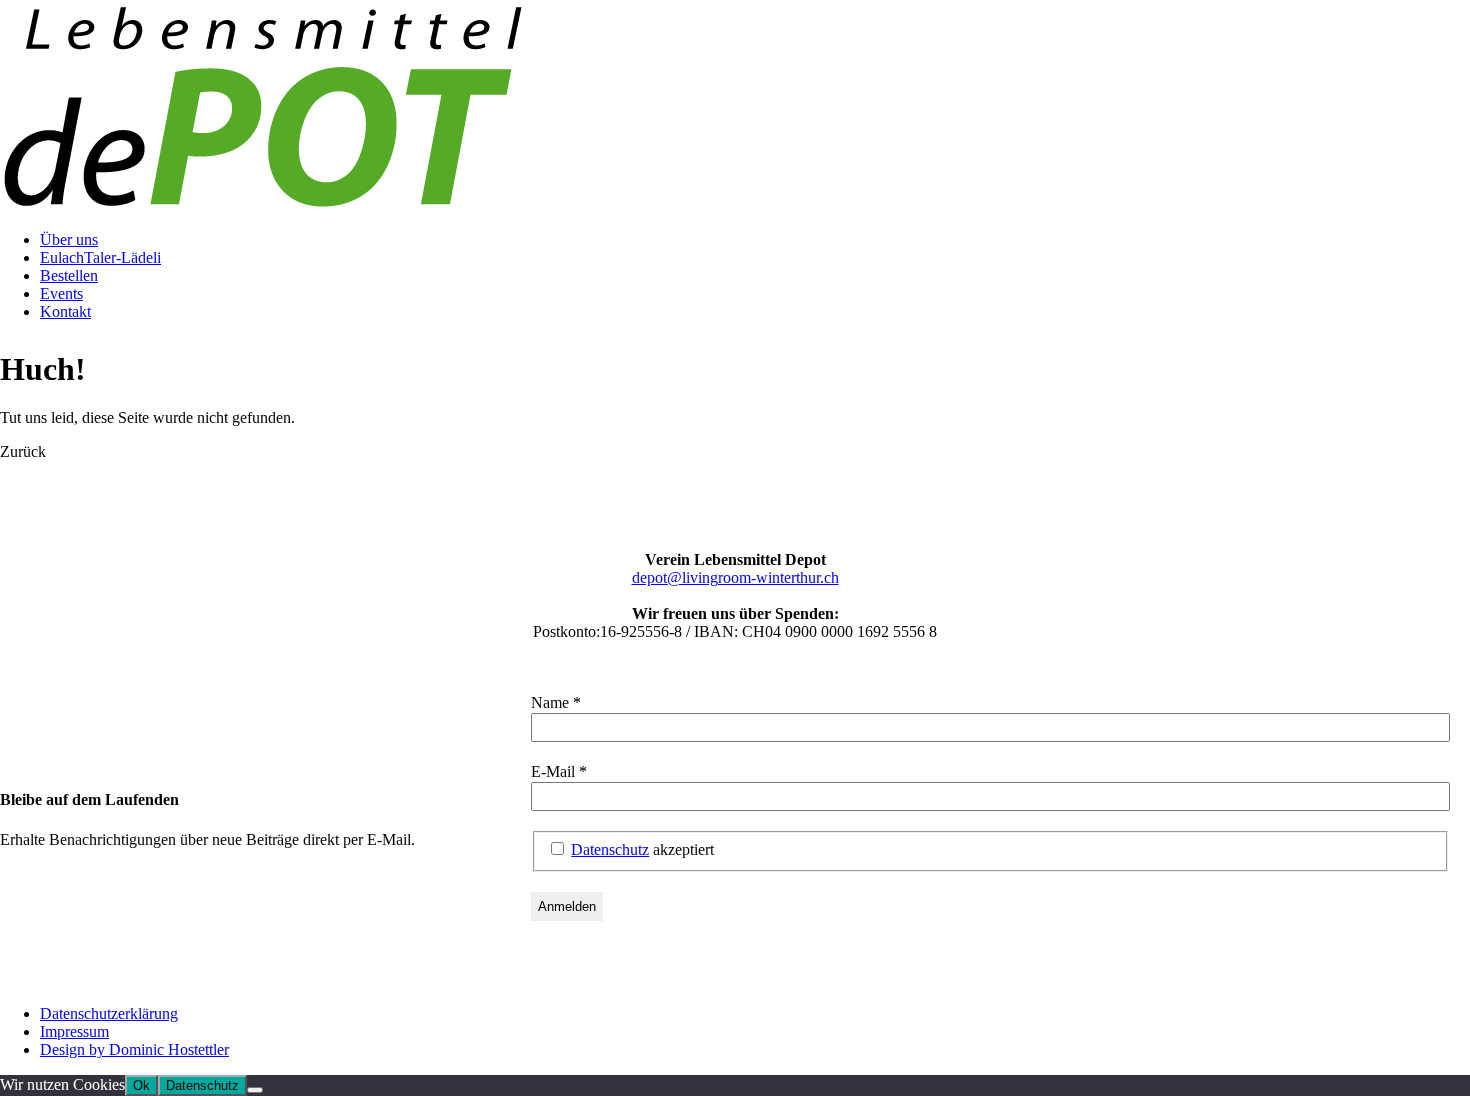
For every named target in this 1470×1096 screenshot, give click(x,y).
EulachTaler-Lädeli (100, 257)
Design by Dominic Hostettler (134, 1049)
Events (61, 293)
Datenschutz (610, 849)
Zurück (23, 451)
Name (556, 702)
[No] (255, 1090)
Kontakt (65, 311)
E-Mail (559, 771)
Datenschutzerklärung (109, 1013)
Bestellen (69, 275)
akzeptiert (642, 849)
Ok (141, 1085)
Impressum (74, 1031)
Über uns (69, 239)
